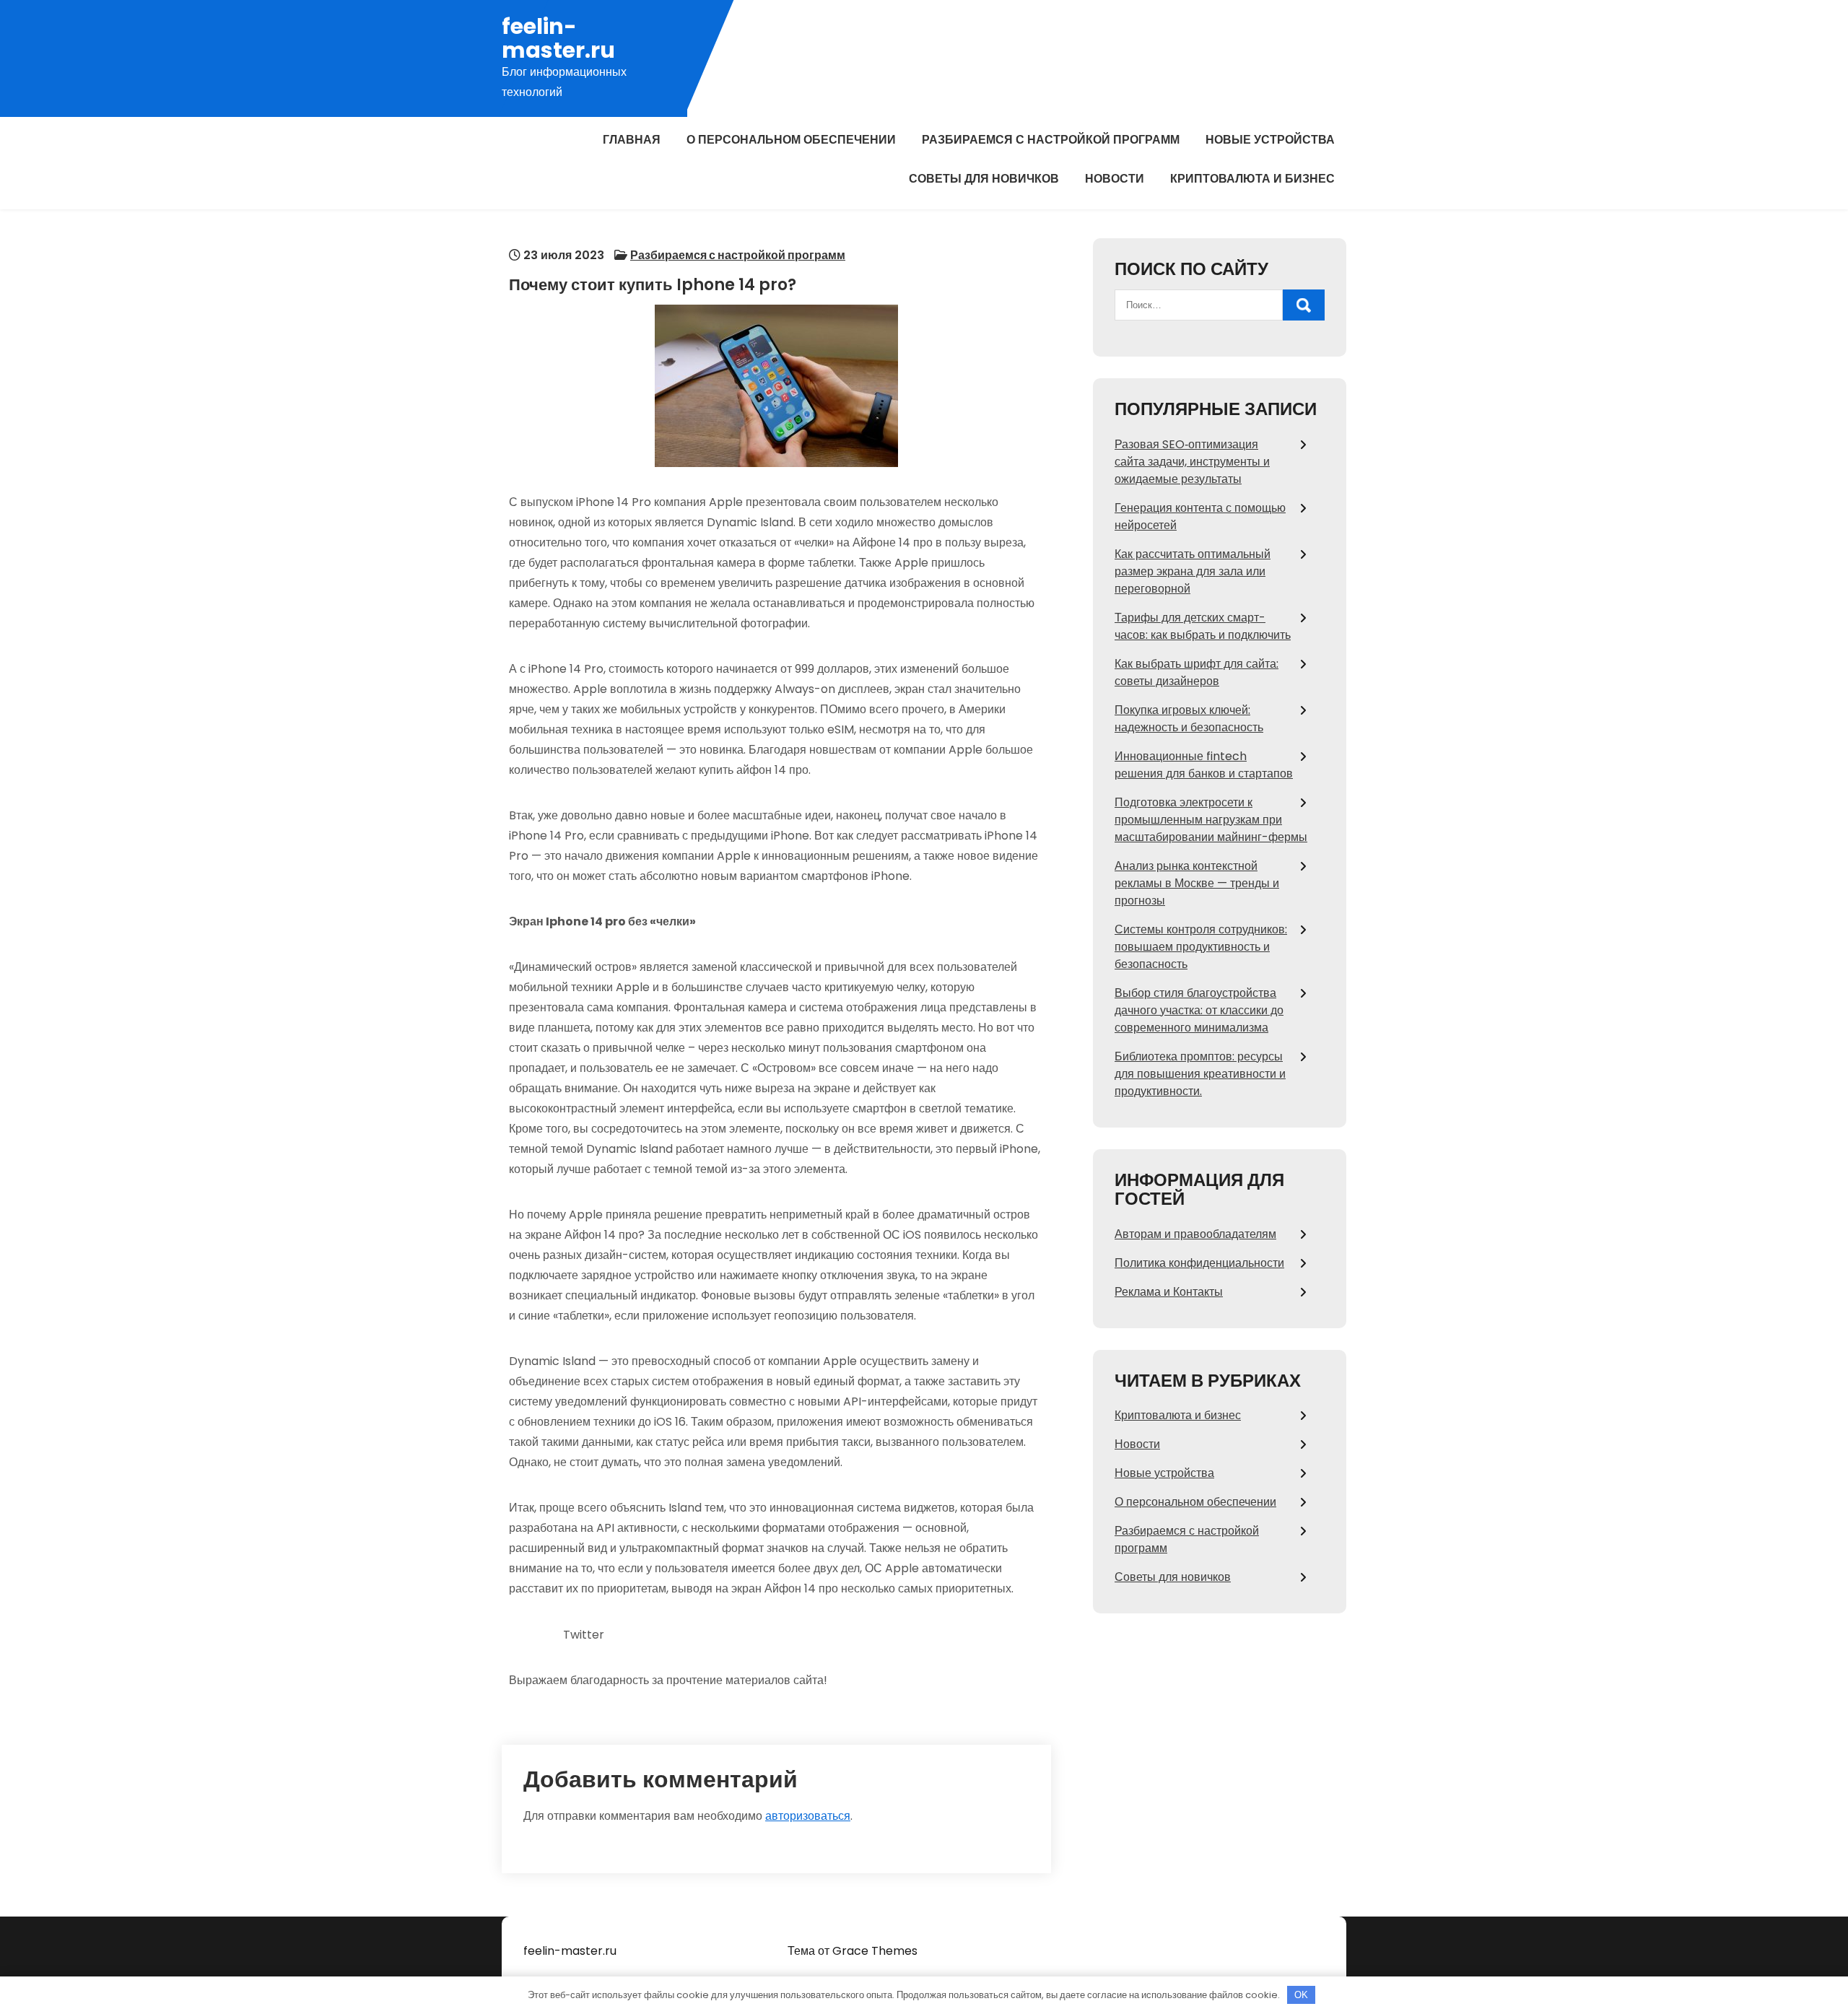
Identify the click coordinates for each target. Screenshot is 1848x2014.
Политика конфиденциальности (1199, 1263)
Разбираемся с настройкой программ (1051, 140)
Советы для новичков (984, 179)
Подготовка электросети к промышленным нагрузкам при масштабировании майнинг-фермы (1211, 820)
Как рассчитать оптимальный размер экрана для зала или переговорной (1193, 571)
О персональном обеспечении (791, 140)
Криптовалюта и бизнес (1252, 179)
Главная (632, 140)
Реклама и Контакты (1169, 1292)
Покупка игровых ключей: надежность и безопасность (1189, 719)
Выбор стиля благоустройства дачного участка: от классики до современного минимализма (1199, 1010)
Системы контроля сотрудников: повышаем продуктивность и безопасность (1201, 947)
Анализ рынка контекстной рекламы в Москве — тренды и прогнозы (1197, 883)
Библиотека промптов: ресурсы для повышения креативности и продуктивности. (1200, 1074)
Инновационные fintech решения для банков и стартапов (1204, 765)
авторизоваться (808, 1816)
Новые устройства (1270, 140)
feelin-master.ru (558, 38)
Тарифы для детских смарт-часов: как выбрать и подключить (1203, 626)
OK (1301, 1995)
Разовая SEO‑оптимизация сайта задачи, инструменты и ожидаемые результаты (1192, 462)
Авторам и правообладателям (1195, 1234)
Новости (1115, 179)
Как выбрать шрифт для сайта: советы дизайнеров (1197, 672)
